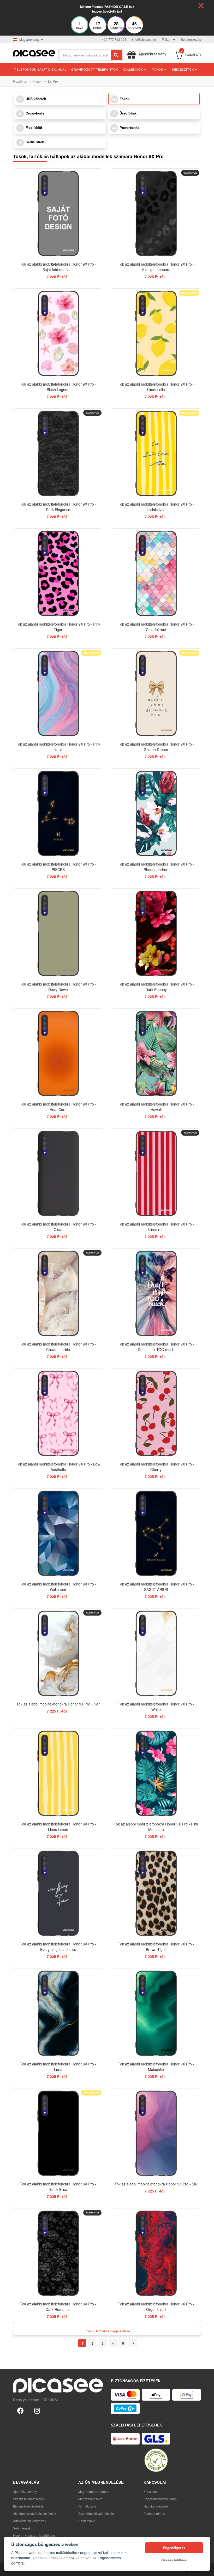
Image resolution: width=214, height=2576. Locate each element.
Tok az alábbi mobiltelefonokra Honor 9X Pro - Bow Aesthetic (58, 1467)
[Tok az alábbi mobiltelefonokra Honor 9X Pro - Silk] (156, 2133)
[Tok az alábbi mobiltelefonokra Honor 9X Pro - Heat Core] (58, 1053)
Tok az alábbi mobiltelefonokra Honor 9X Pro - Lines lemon (58, 1827)
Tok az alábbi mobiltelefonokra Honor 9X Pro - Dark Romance (58, 2307)
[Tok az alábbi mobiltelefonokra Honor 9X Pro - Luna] (58, 2013)
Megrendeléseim (90, 2499)
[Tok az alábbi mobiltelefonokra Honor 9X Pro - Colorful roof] (156, 573)
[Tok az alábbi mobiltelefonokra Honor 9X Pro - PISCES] (58, 813)
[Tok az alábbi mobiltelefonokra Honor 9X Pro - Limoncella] (156, 333)
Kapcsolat (151, 2491)
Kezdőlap (20, 81)
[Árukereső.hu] (156, 2460)
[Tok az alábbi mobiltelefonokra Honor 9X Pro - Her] (58, 1653)
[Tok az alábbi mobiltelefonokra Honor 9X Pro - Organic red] (156, 2253)
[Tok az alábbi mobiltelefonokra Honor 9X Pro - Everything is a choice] (58, 1893)
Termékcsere (87, 2506)
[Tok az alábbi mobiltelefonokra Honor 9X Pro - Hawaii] (156, 1053)
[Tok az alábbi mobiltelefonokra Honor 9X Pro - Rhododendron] (156, 813)
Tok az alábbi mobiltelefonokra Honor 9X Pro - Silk (156, 2184)
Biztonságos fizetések (28, 2506)
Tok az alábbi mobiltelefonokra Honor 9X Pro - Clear (58, 1227)
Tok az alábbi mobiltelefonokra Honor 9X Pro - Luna (58, 2067)
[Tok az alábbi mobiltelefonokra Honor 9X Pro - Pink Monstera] (156, 1773)
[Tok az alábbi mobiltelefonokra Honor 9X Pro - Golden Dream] (156, 693)
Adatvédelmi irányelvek (30, 2521)
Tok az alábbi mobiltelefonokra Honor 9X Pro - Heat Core (58, 1107)
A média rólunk (154, 2513)
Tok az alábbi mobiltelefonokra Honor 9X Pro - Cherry (156, 1467)
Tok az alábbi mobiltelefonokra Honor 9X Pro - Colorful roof (156, 627)
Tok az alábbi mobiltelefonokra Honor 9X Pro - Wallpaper (58, 1587)
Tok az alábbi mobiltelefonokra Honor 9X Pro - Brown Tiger (156, 1947)
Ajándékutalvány (25, 2491)
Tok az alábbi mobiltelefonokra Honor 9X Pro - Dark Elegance (58, 507)
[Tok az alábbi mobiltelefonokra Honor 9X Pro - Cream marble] (58, 1293)
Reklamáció (87, 2521)
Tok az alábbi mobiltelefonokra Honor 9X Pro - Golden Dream (156, 747)
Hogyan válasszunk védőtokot (34, 2535)
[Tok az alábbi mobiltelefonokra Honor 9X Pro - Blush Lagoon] (58, 333)
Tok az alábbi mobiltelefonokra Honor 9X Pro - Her (58, 1704)
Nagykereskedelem (157, 2506)
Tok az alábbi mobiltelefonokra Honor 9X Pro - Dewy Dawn (58, 987)
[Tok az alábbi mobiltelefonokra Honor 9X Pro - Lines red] (156, 1173)
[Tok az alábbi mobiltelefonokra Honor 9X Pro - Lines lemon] (58, 1773)
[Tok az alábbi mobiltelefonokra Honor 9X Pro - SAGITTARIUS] (156, 1533)
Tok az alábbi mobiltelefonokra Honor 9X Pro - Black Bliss (58, 2187)
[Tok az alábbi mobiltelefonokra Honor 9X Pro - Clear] (58, 1173)
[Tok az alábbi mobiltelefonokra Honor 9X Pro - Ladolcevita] (156, 453)
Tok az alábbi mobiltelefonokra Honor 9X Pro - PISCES (58, 867)
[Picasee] (34, 53)
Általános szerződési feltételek (35, 2513)
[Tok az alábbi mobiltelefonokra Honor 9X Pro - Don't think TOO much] (156, 1293)
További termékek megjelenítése (107, 2331)
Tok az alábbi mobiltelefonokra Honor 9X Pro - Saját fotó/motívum (58, 267)
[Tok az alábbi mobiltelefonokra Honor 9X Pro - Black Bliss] (58, 2133)
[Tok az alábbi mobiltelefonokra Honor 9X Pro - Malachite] (156, 2013)
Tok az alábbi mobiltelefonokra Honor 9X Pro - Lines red (156, 1227)
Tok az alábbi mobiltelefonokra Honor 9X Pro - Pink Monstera (156, 1827)
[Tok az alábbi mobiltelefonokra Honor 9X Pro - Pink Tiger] (58, 573)
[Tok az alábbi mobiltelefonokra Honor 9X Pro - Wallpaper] (58, 1533)
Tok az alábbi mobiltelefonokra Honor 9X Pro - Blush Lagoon (58, 387)
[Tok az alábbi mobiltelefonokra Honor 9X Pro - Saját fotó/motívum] (58, 213)
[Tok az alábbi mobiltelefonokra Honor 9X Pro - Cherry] (156, 1413)
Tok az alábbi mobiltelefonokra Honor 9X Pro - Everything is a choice (58, 1947)
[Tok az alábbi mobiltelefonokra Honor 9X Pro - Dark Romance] (58, 2253)
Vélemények (22, 2528)
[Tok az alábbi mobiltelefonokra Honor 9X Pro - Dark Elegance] (58, 453)
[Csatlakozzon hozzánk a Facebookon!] (20, 2410)
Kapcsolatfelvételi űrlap (160, 2499)
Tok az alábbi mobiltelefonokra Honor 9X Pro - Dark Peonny (156, 987)
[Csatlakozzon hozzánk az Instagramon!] (37, 2410)
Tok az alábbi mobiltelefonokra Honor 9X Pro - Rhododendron (156, 867)
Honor (37, 81)
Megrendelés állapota (94, 2491)
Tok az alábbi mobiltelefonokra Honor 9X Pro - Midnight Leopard (156, 267)
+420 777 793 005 (113, 39)
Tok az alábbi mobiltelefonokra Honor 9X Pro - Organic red (156, 2307)
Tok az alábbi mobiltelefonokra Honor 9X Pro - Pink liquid (58, 747)
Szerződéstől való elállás (96, 2513)
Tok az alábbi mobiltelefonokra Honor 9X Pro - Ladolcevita (156, 507)
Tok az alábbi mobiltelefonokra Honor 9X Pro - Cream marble (58, 1347)
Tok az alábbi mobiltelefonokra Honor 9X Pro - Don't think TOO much (156, 1347)
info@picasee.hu (144, 39)
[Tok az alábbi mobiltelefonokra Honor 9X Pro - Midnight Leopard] (156, 213)
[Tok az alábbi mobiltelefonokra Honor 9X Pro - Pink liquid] (58, 693)
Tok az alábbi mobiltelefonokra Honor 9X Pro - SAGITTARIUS (156, 1587)
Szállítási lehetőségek (29, 2499)
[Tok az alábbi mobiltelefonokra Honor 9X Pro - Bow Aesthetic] (58, 1413)
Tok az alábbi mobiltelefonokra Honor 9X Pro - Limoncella (156, 387)
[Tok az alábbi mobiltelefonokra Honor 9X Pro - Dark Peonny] (156, 933)
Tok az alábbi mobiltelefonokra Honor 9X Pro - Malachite (156, 2067)
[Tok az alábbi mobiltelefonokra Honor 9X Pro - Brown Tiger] (156, 1893)
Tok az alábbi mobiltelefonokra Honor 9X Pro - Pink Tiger (58, 627)
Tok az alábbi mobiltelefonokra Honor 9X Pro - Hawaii (156, 1107)
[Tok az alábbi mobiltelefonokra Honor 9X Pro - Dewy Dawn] (58, 933)
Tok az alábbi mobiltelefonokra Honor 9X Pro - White (156, 1707)
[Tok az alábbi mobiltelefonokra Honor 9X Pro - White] (156, 1653)
